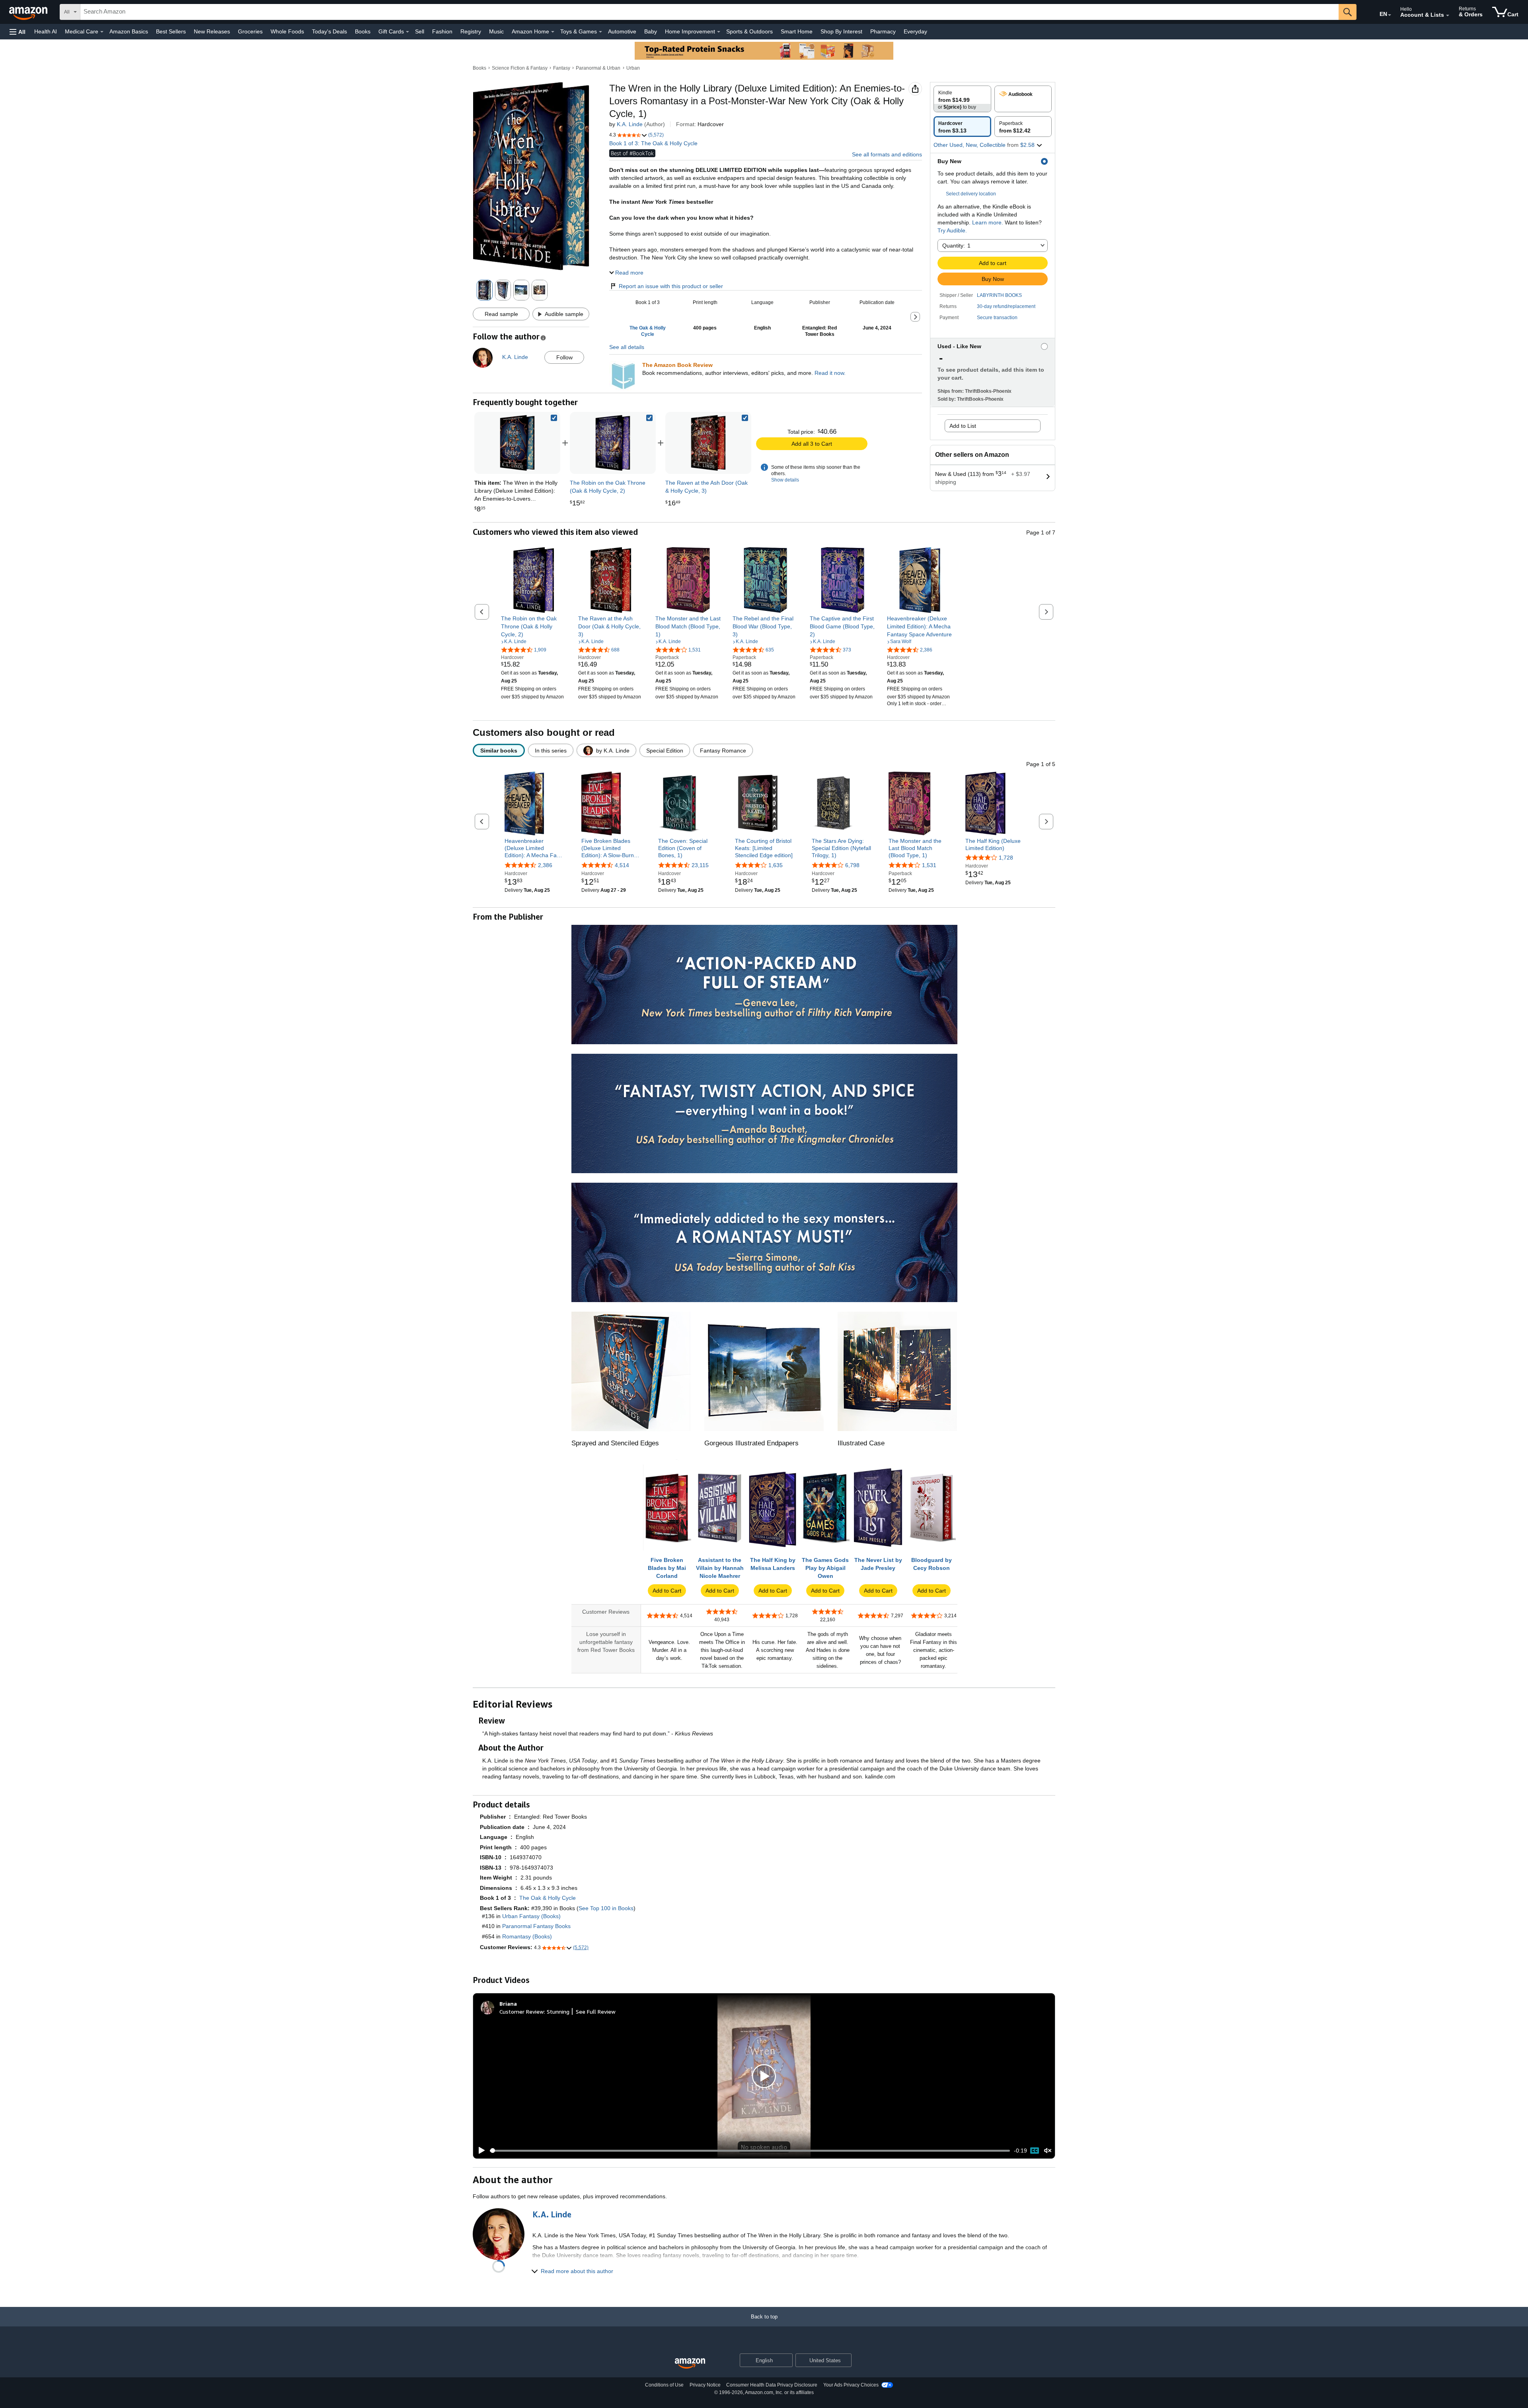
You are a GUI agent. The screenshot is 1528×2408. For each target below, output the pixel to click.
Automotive (622, 31)
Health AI (46, 31)
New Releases (212, 31)
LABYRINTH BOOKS (999, 295)
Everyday (915, 31)
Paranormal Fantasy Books (536, 1926)
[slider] (750, 2151)
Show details (785, 480)
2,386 (545, 865)
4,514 (622, 865)
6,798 (852, 865)
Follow (564, 357)
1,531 (929, 865)
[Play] (479, 2151)
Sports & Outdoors (749, 31)
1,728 (1006, 858)
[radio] (962, 99)
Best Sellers (171, 31)
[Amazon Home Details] (553, 32)
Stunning (558, 2011)
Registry (471, 31)
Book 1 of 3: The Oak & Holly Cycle (653, 143)
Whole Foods (287, 31)
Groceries (250, 31)
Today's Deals (329, 31)
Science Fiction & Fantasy (520, 68)
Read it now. (830, 373)
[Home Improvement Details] (719, 32)
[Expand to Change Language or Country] (1390, 15)
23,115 (700, 865)
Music (496, 31)
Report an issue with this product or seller (671, 286)
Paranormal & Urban (598, 68)
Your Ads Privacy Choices (851, 2385)
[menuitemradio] (1035, 2151)
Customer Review (522, 2011)
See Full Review (596, 2011)
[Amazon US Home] (690, 2364)
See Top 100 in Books (606, 1908)
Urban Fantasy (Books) (531, 1916)
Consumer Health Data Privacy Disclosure (772, 2385)
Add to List (963, 426)
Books (363, 31)
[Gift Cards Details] (407, 32)
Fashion (442, 31)
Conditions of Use (664, 2385)
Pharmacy (883, 31)
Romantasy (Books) (527, 1936)
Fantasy (562, 68)
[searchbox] (709, 12)
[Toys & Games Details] (600, 32)
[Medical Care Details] (102, 32)
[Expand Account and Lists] (1448, 16)
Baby (651, 31)
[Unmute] (1048, 2151)
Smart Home (797, 31)
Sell (420, 31)
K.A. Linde (630, 124)
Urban (633, 68)
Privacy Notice (705, 2385)
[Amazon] (29, 12)
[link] (613, 443)
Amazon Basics (129, 31)
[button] (18, 32)
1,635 (776, 865)
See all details (627, 347)
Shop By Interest (841, 31)
